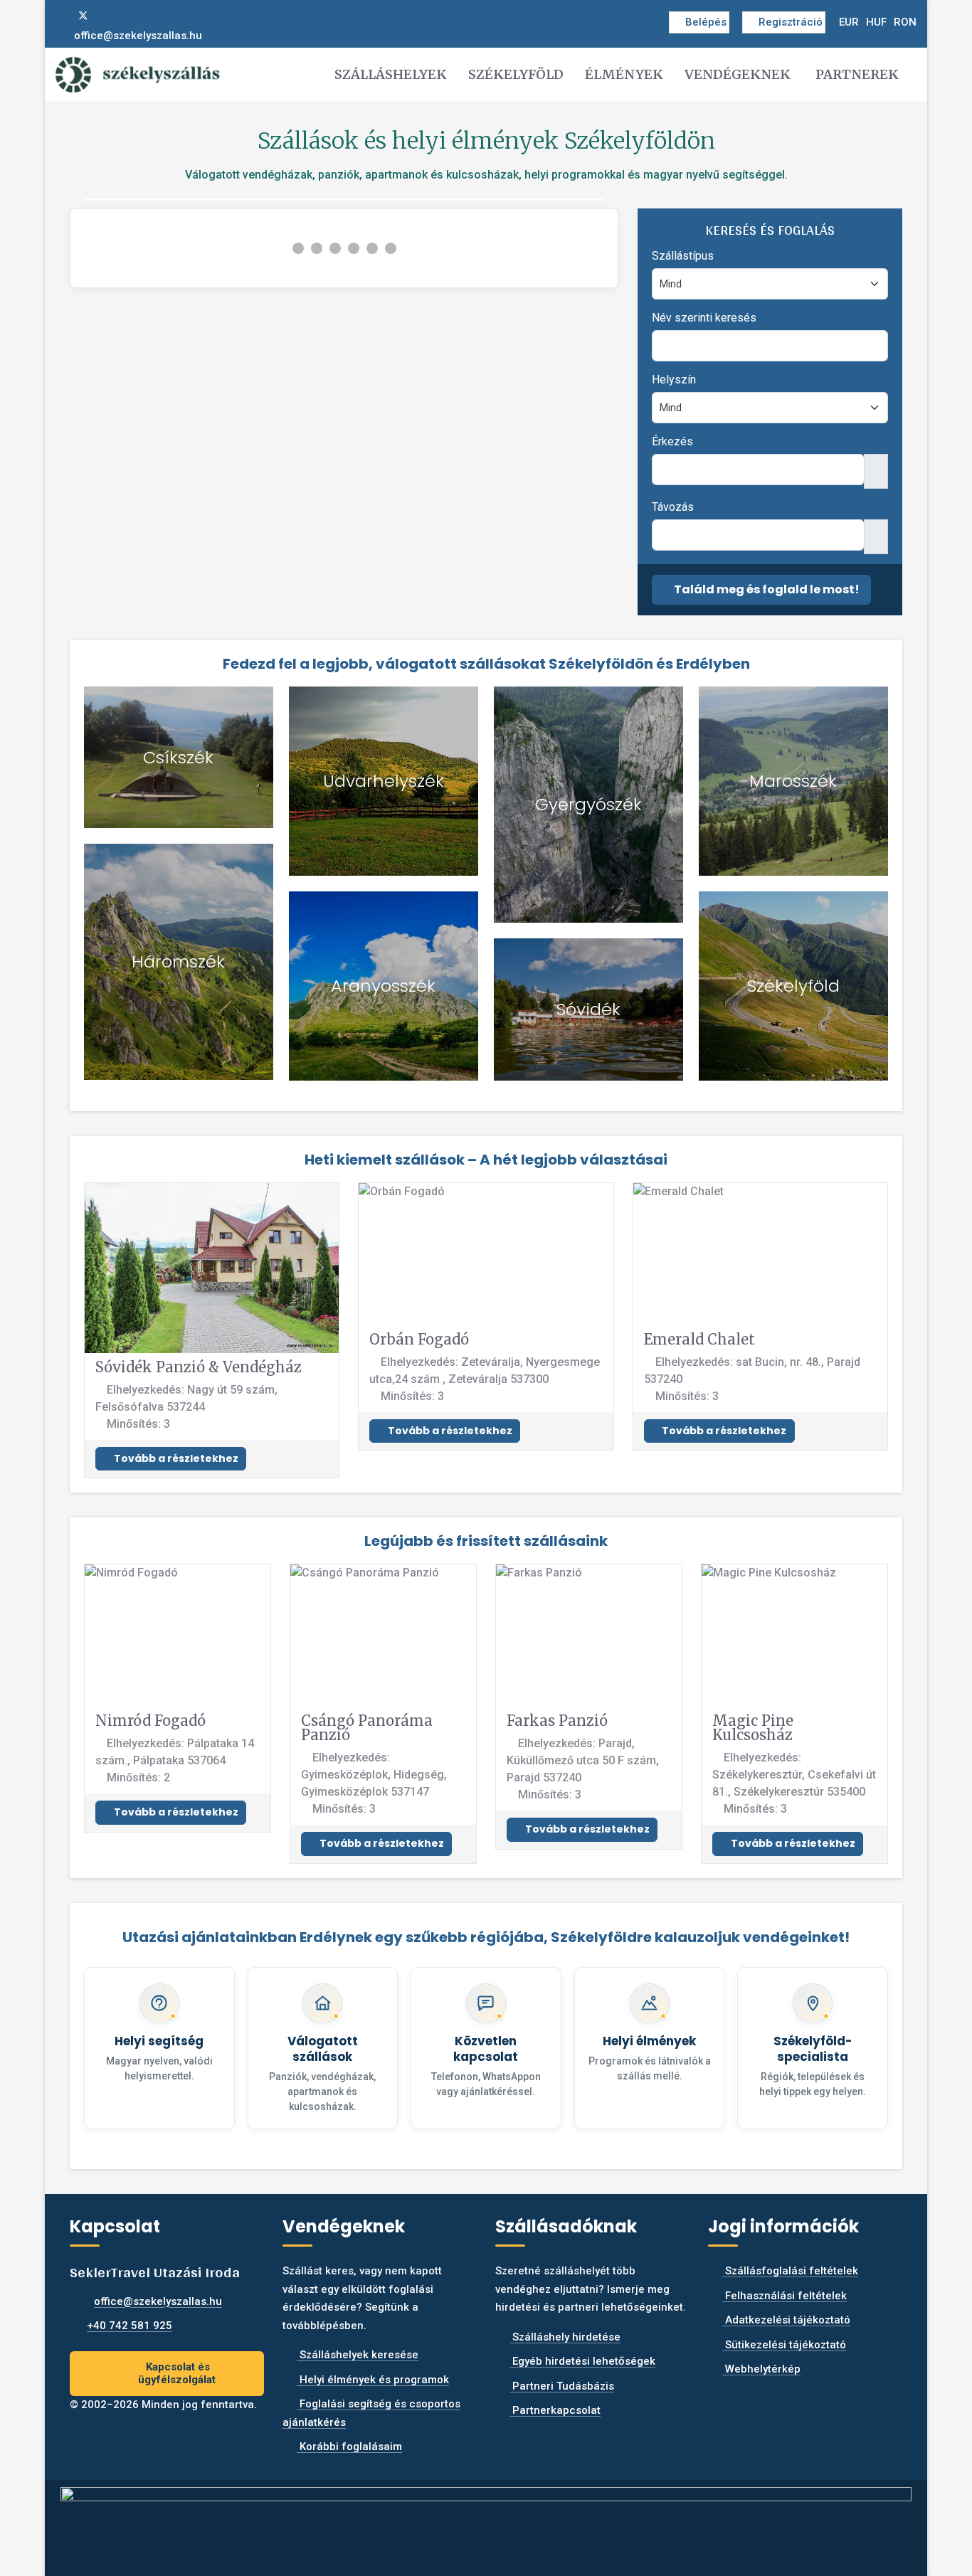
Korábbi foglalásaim (349, 2447)
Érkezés (672, 441)
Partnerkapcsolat (555, 2410)
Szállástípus (683, 256)
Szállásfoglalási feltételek (790, 2271)
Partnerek (857, 74)
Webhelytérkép (761, 2369)
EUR (849, 22)
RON (905, 22)
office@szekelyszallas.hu (138, 36)
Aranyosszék (383, 986)
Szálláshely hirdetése (565, 2337)
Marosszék (793, 781)
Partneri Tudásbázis (562, 2386)
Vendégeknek (738, 74)
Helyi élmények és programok (373, 2380)
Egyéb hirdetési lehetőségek (582, 2361)
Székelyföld (516, 74)
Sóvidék (588, 1009)
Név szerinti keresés (704, 318)
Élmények (624, 74)
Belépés (706, 22)
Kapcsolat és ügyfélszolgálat (177, 2374)
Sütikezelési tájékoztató (784, 2345)
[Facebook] (60, 16)
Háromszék (178, 961)
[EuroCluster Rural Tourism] (486, 2522)
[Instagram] (107, 16)
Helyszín (674, 380)
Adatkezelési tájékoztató (786, 2320)
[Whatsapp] (130, 16)
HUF (876, 22)
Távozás (673, 507)
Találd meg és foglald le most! (766, 589)
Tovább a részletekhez (175, 1458)
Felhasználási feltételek (785, 2296)
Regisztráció (791, 22)
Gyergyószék (588, 804)
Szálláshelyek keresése (358, 2355)
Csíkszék (178, 757)
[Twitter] (83, 16)
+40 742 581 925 (130, 2326)
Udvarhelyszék (384, 781)
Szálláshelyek (391, 74)
